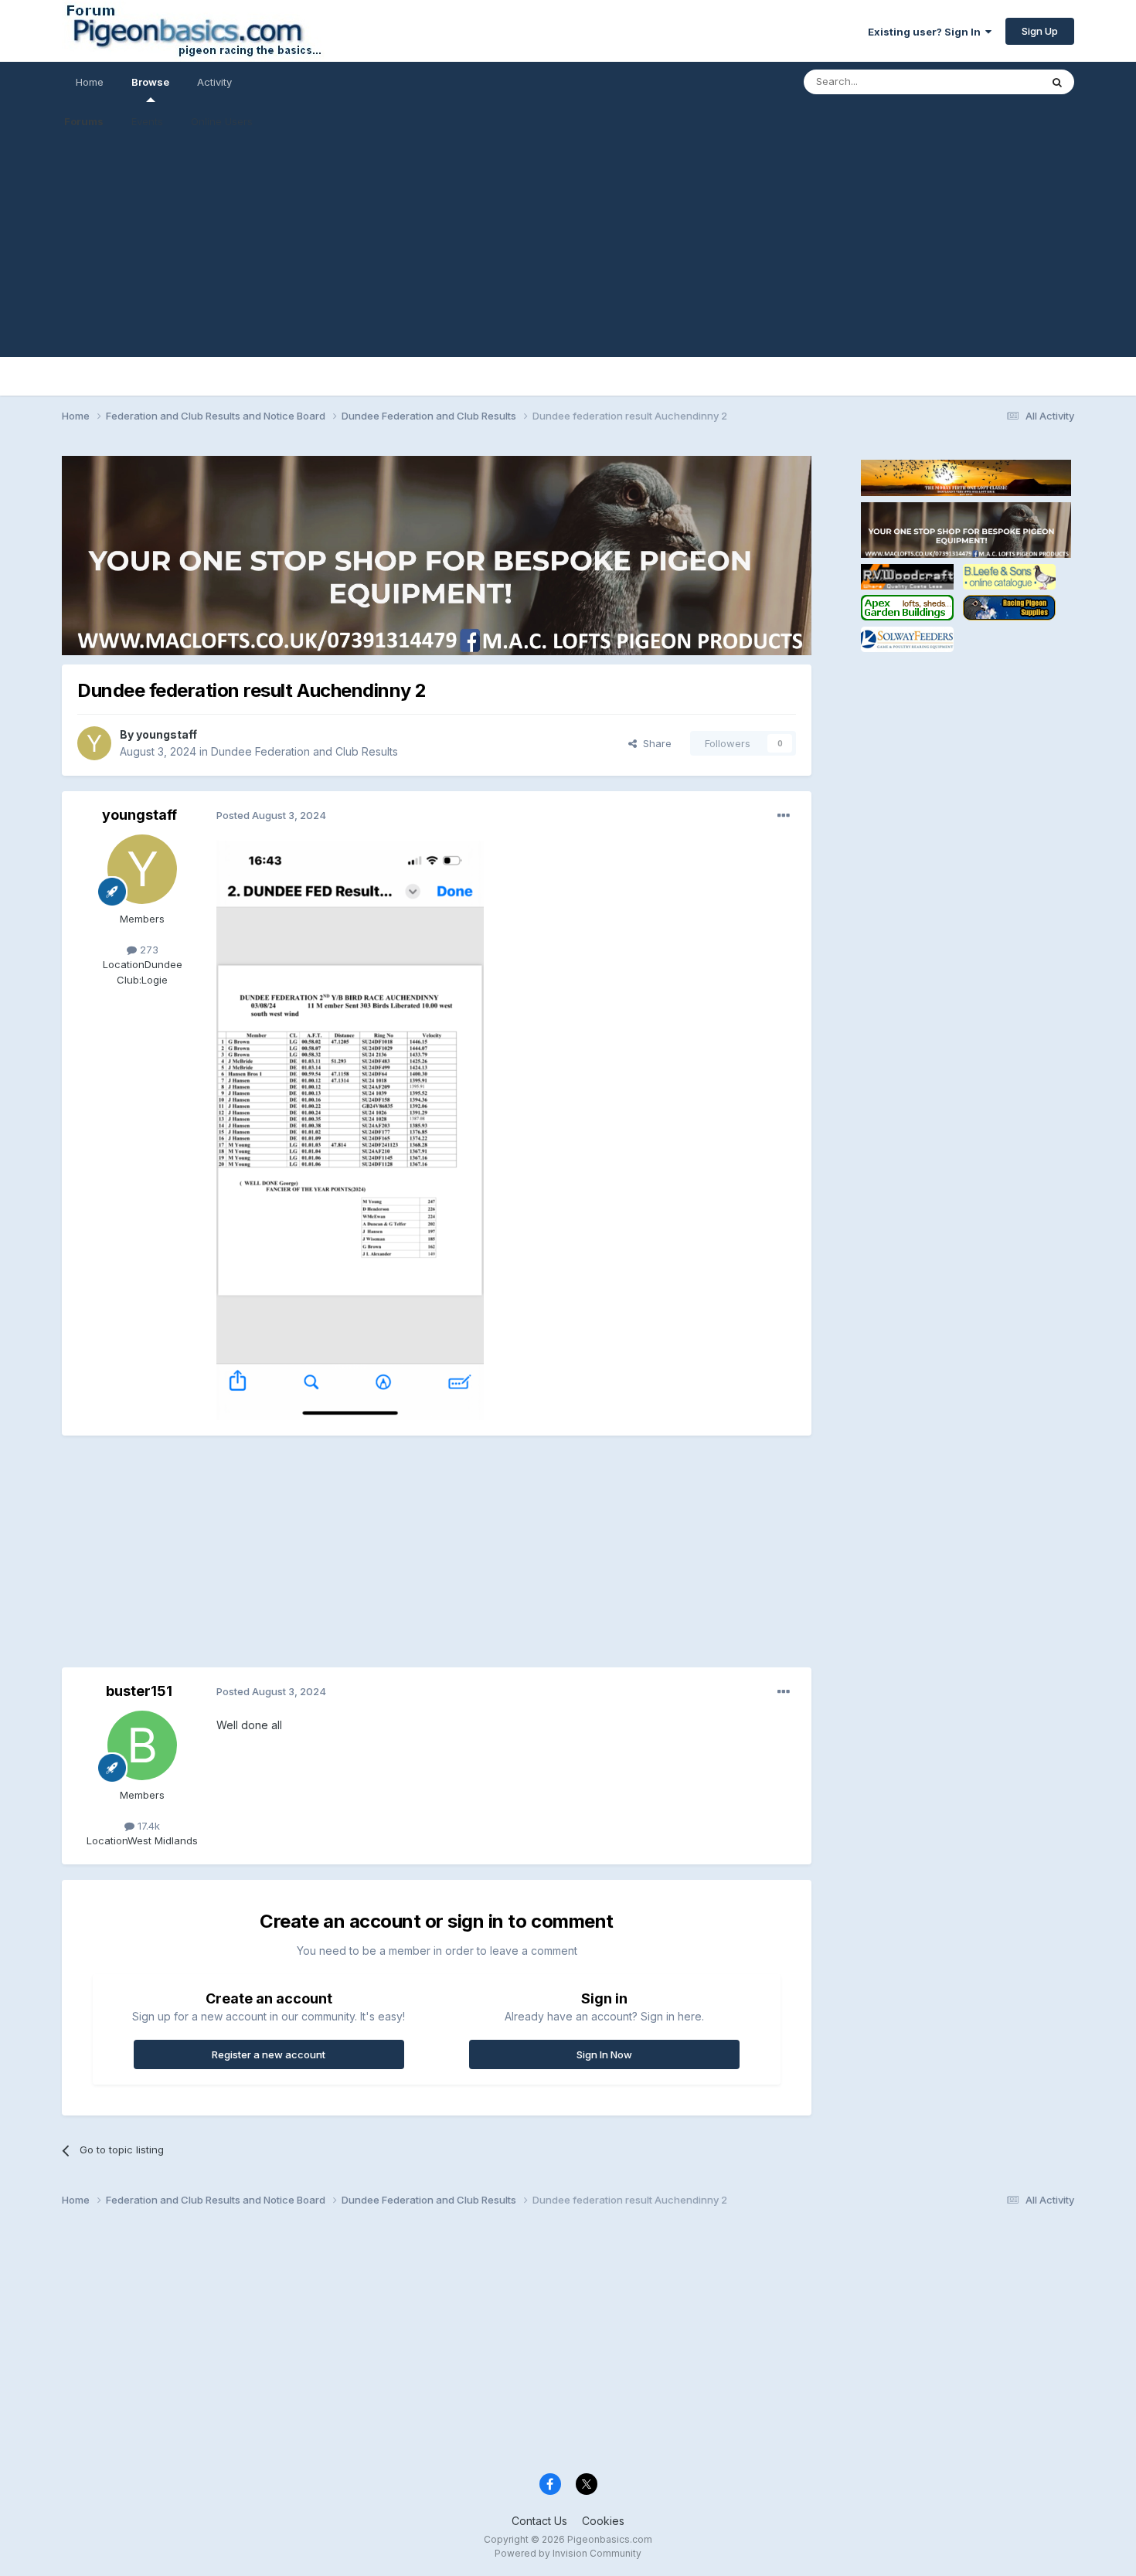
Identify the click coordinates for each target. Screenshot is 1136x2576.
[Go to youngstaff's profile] (94, 743)
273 (148, 950)
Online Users (222, 121)
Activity (214, 82)
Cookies (603, 2521)
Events (147, 121)
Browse (150, 82)
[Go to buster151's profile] (142, 1745)
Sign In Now (604, 2054)
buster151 (139, 1691)
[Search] (1057, 82)
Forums (84, 121)
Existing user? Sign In (927, 32)
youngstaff (167, 734)
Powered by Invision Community (568, 2553)
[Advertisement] (568, 249)
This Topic (995, 82)
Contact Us (539, 2521)
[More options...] (784, 816)
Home (90, 82)
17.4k (147, 1826)
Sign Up (1040, 31)
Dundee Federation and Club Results (304, 751)
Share (654, 743)
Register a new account (269, 2054)
